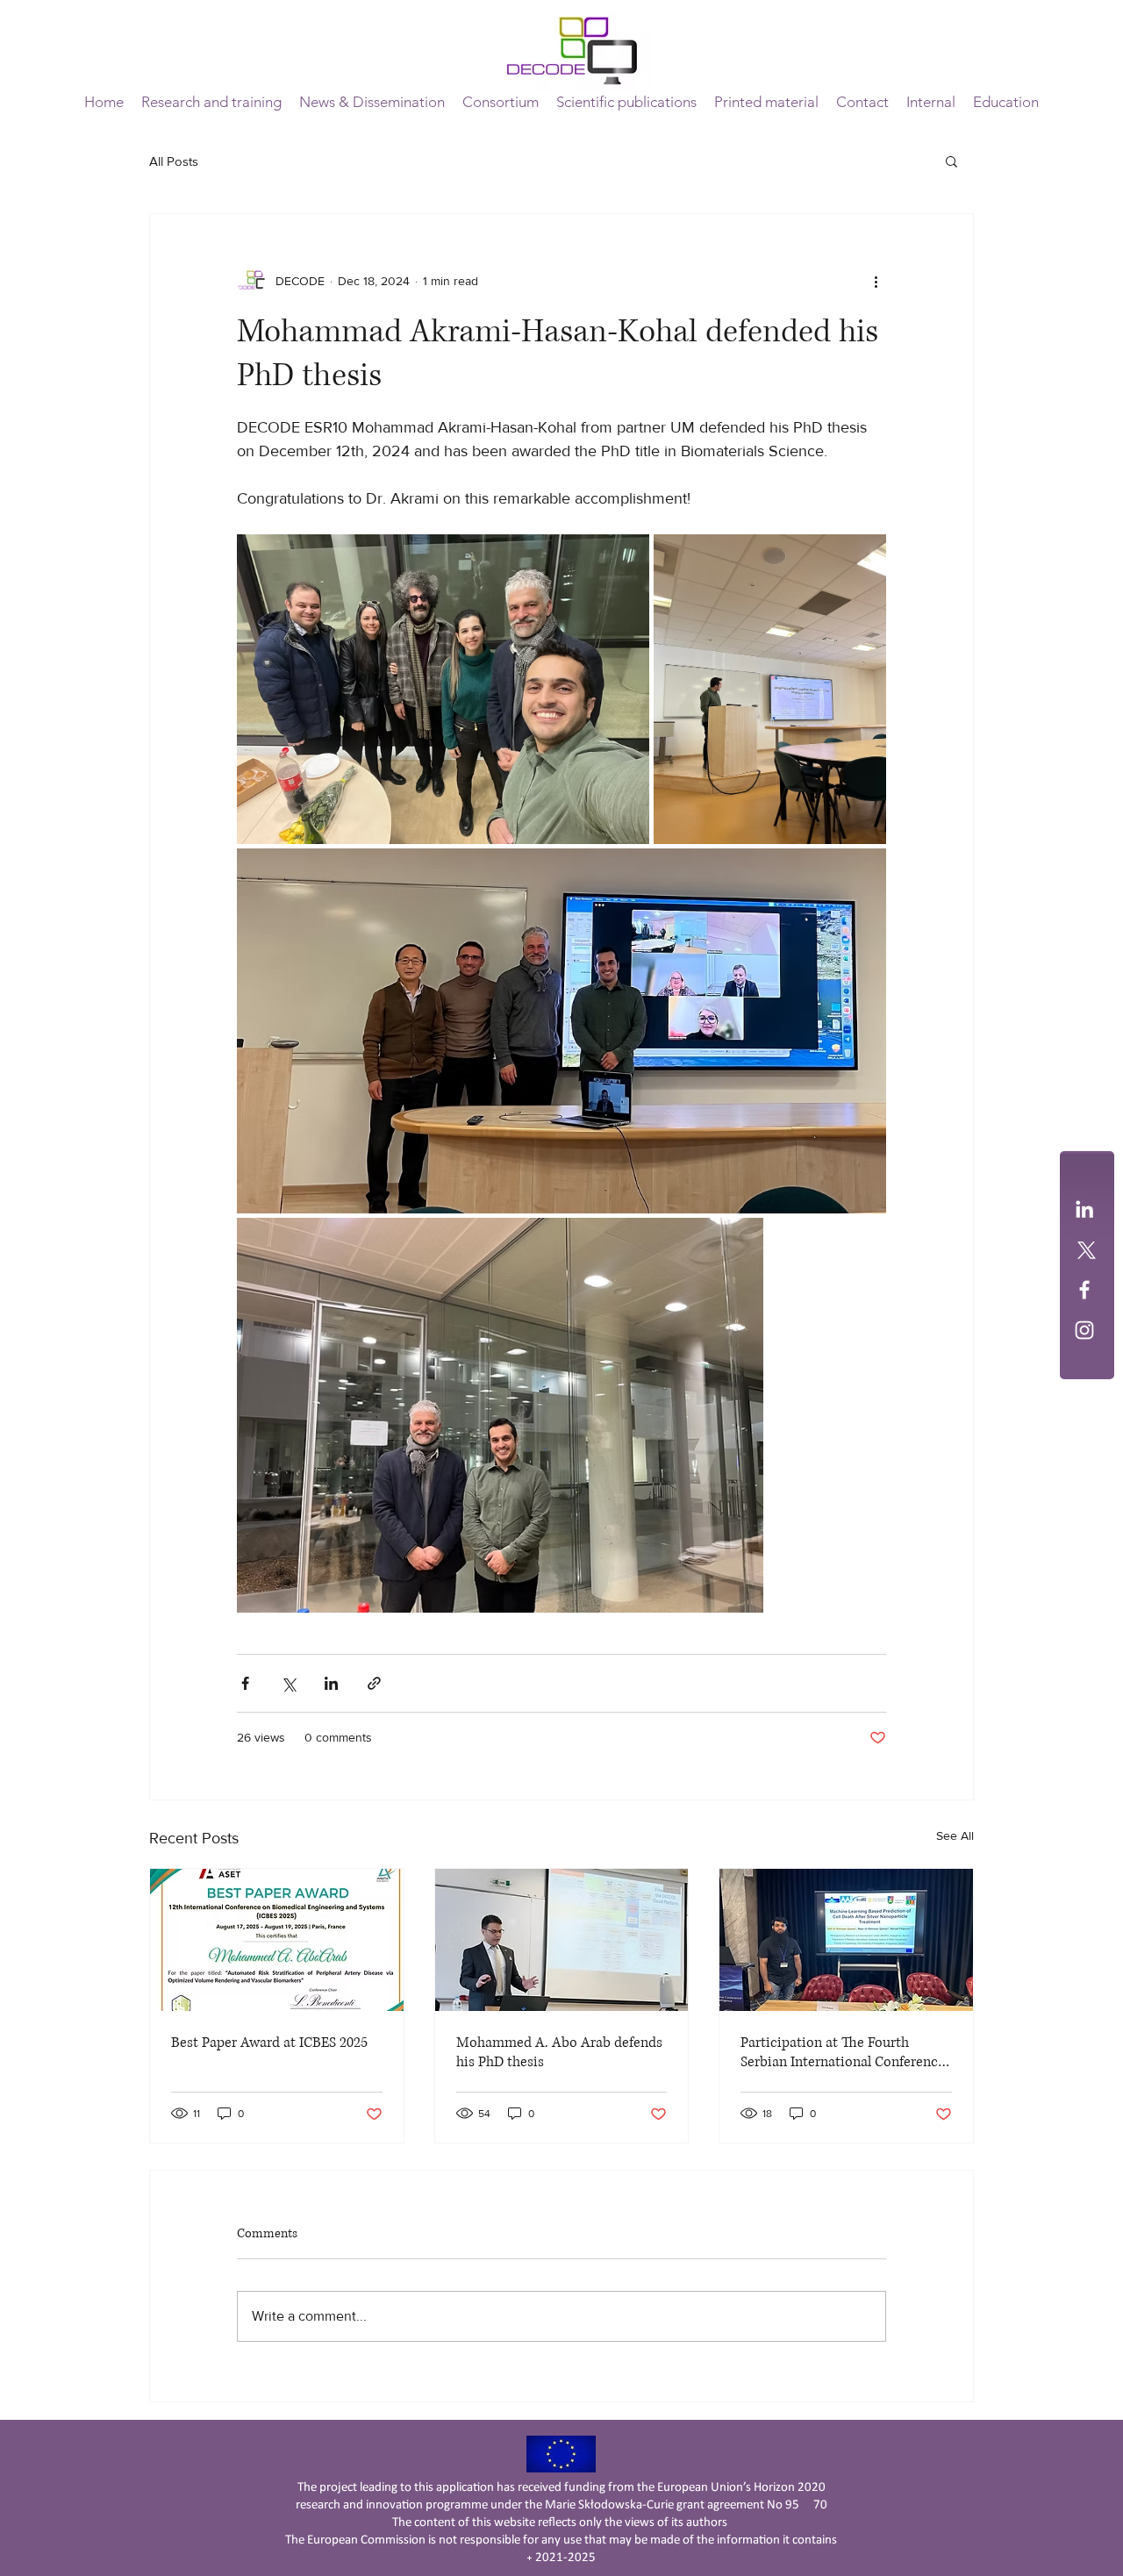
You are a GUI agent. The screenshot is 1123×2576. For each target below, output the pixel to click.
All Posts (174, 161)
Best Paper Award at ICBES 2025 (269, 2043)
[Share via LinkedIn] (331, 1683)
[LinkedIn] (1084, 1209)
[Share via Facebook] (245, 1683)
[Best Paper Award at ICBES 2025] (277, 1940)
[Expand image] (443, 689)
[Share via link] (374, 1683)
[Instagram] (1084, 1330)
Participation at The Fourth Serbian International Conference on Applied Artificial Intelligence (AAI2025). (843, 2052)
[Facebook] (1084, 1290)
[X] (1084, 1249)
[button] (501, 102)
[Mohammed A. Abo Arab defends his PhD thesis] (562, 1940)
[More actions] (876, 281)
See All (955, 1835)
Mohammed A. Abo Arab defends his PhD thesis (559, 2052)
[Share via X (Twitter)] (288, 1683)
